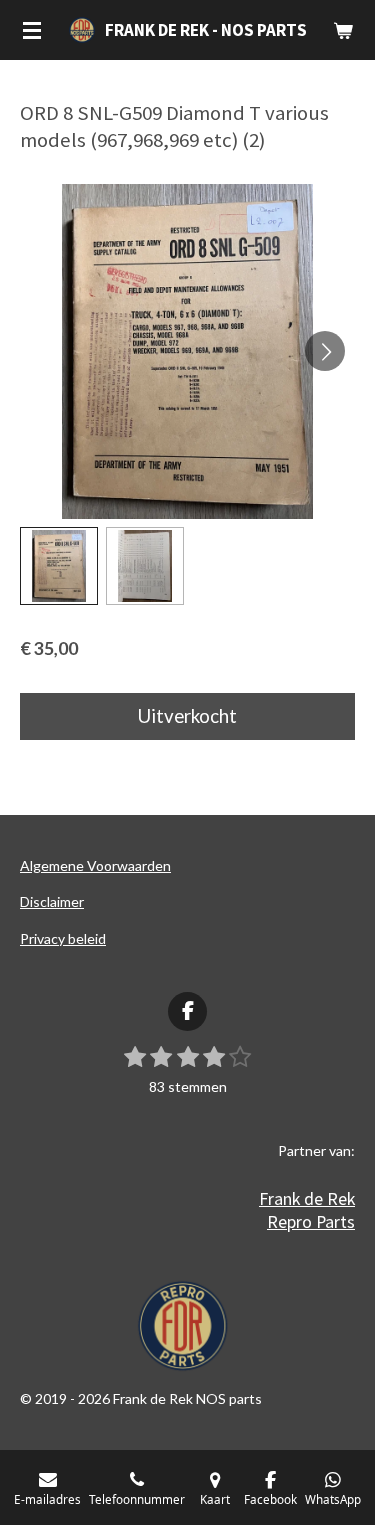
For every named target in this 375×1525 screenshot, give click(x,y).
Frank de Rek (307, 1198)
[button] (59, 566)
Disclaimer (52, 901)
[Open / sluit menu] (32, 30)
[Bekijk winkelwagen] (343, 30)
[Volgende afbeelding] (325, 351)
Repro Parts (311, 1221)
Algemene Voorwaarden (95, 865)
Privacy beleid (63, 938)
